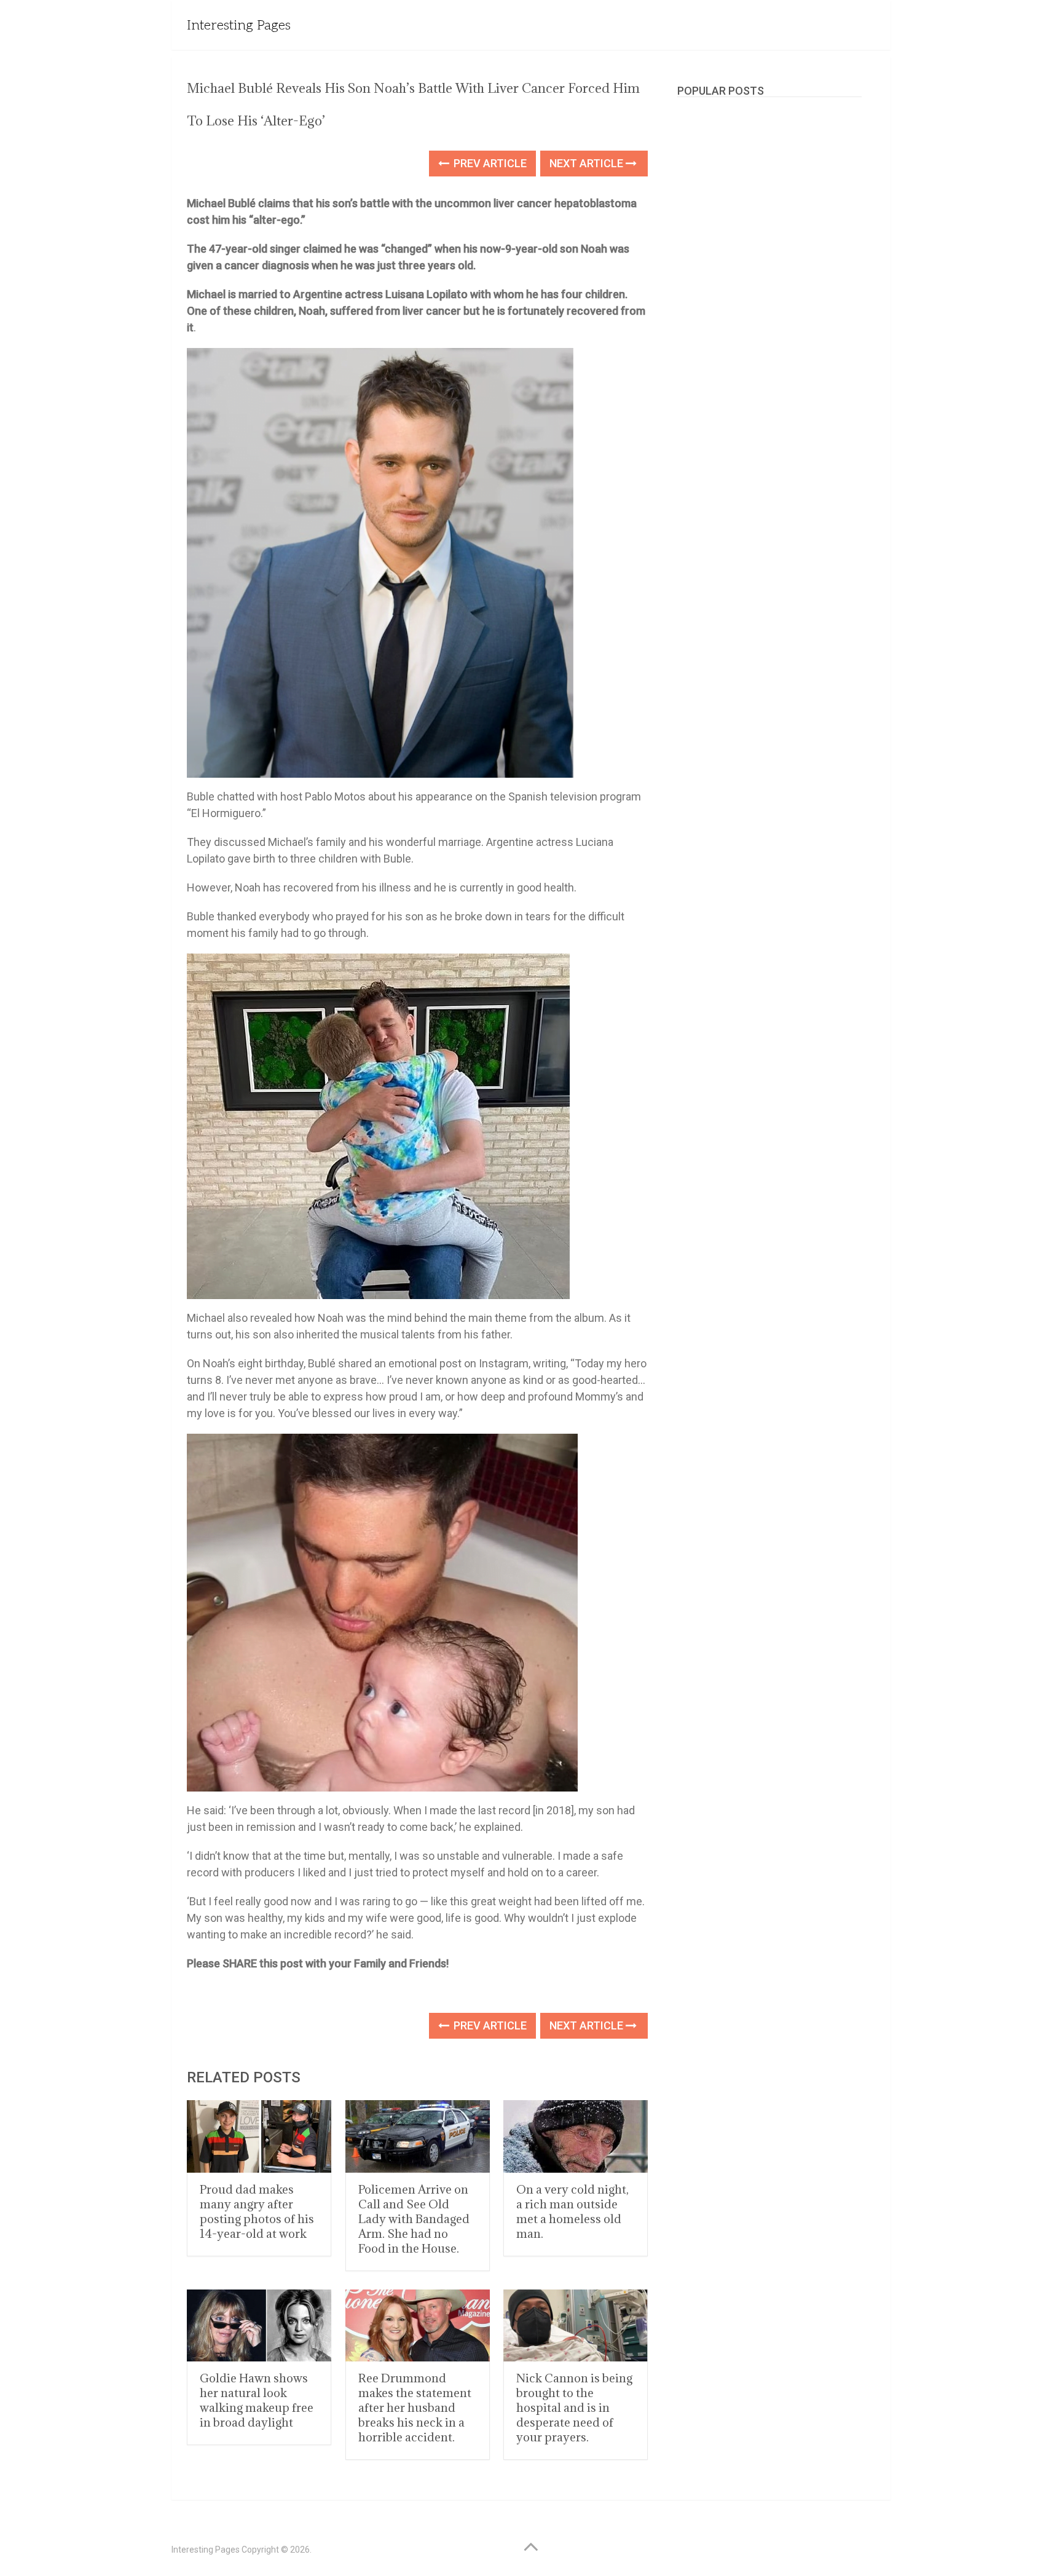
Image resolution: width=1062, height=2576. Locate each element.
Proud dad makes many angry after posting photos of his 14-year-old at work (257, 2211)
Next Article (588, 163)
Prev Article (489, 163)
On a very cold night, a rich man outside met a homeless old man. (572, 2211)
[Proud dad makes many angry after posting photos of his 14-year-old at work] (259, 2136)
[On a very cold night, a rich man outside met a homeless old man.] (576, 2136)
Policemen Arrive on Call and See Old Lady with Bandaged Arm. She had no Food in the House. (414, 2219)
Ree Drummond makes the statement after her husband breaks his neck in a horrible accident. (415, 2408)
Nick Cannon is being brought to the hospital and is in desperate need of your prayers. (574, 2408)
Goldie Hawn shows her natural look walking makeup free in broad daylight (257, 2400)
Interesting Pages (239, 25)
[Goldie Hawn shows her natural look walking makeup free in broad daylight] (259, 2325)
